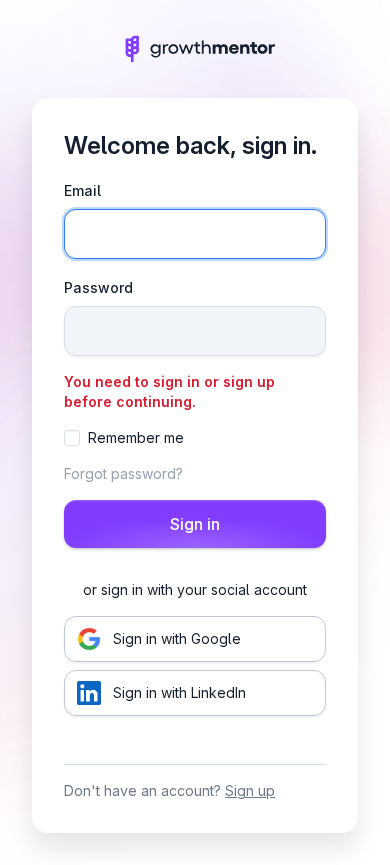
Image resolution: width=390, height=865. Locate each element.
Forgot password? (123, 473)
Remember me (136, 437)
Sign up (250, 790)
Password (98, 287)
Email (82, 190)
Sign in (195, 524)
